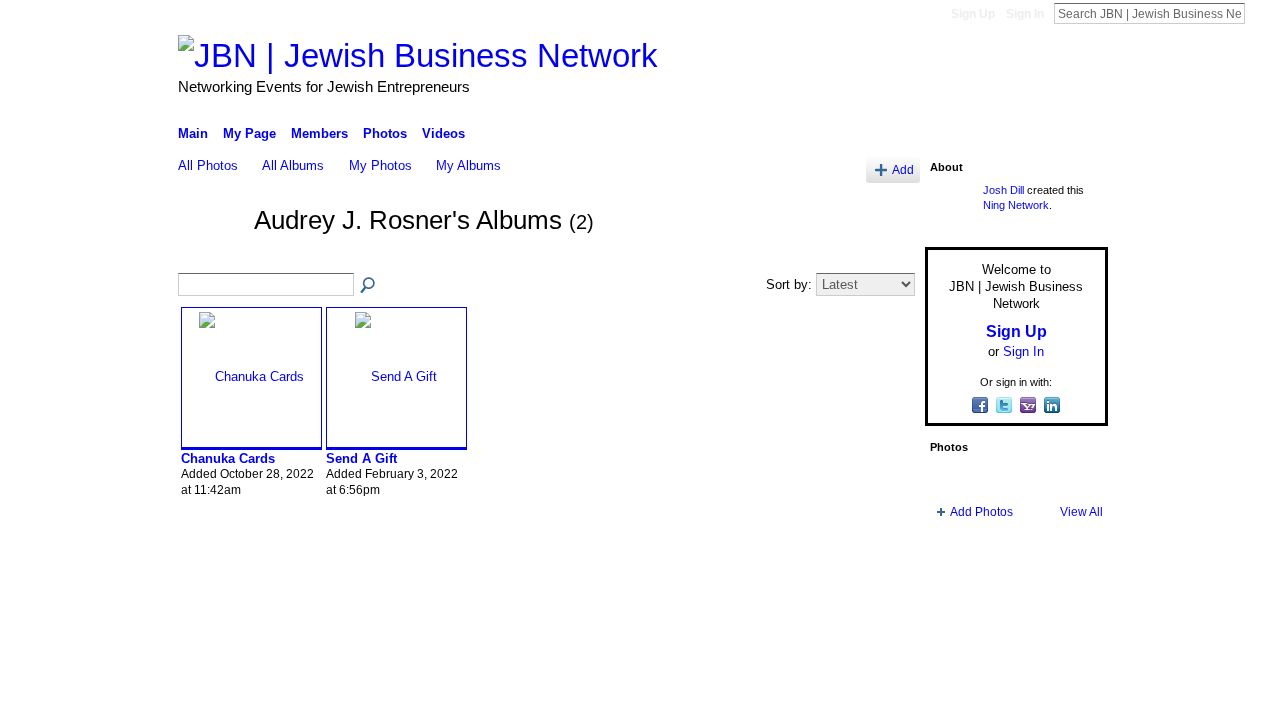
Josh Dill (1003, 190)
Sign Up (973, 14)
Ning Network (1016, 205)
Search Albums (369, 286)
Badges (881, 585)
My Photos (380, 165)
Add (903, 169)
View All (1081, 512)
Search (1261, 13)
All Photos (208, 165)
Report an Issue (960, 585)
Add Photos (981, 512)
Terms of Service (1063, 585)
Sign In (1025, 14)
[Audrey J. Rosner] (210, 257)
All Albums (293, 165)
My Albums (468, 165)
